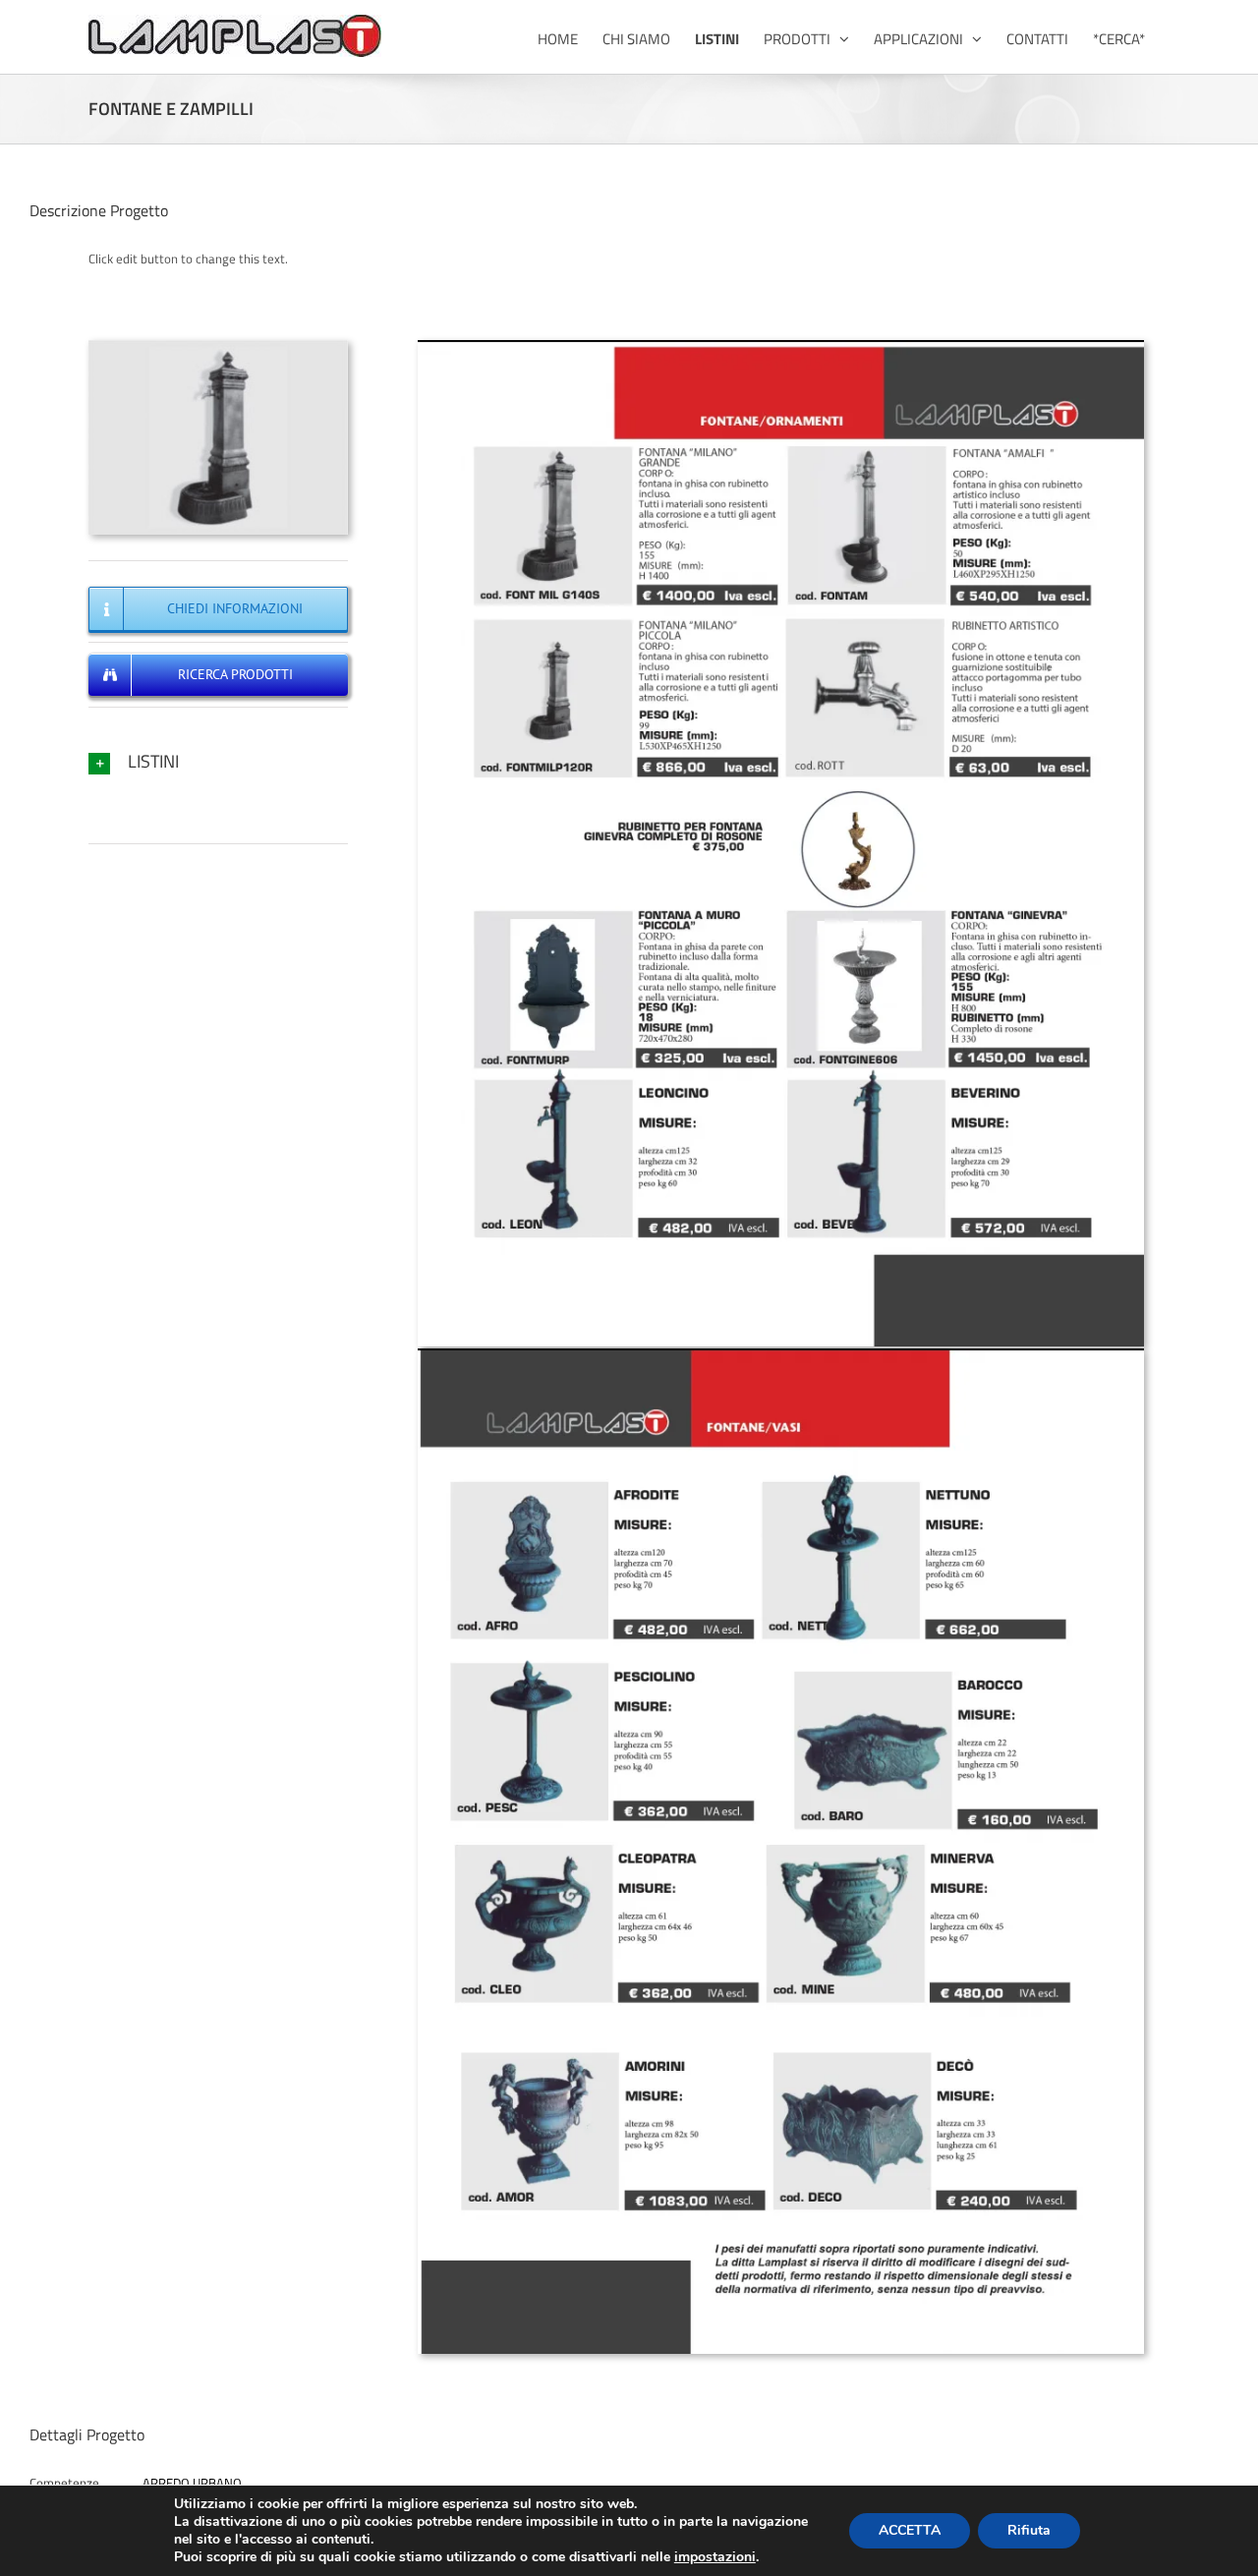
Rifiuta (1029, 2530)
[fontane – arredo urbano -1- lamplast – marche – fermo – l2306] (781, 346)
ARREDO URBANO (192, 2483)
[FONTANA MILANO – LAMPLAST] (218, 346)
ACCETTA (910, 2530)
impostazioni (715, 2557)
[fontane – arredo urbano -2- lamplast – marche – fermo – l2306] (781, 1354)
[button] (218, 761)
